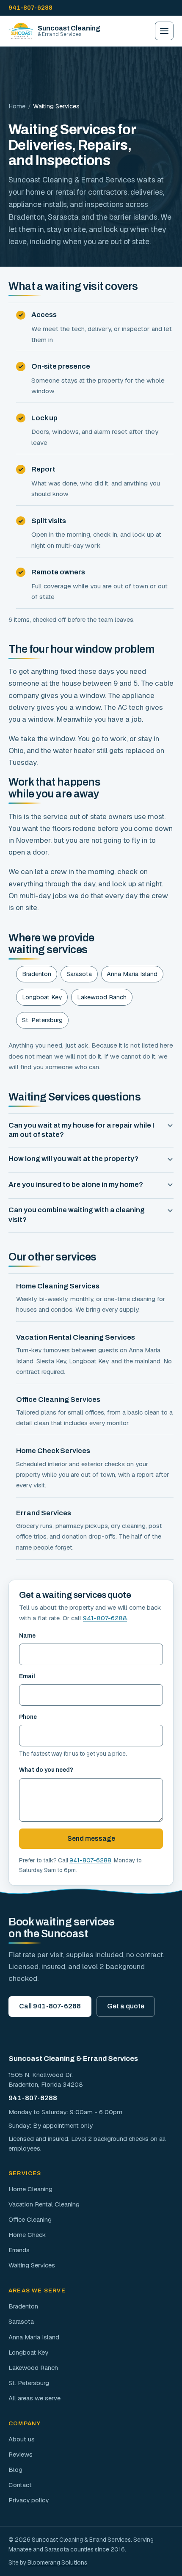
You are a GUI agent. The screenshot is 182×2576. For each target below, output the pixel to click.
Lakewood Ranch (102, 997)
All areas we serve (34, 2398)
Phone (28, 1717)
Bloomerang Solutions (57, 2562)
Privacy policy (29, 2500)
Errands (19, 2250)
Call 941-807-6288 (50, 2006)
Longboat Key (42, 997)
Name (27, 1636)
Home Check (27, 2235)
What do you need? (46, 1770)
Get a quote (126, 2006)
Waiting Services (32, 2265)
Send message (91, 1838)
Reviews (21, 2454)
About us (22, 2439)
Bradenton (37, 974)
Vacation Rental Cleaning (44, 2204)
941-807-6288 (30, 8)
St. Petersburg (42, 1020)
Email (27, 1676)
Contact (20, 2485)
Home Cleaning (30, 2189)
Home (17, 106)
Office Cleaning (30, 2219)
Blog (15, 2470)
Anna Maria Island (132, 974)
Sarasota (79, 974)
